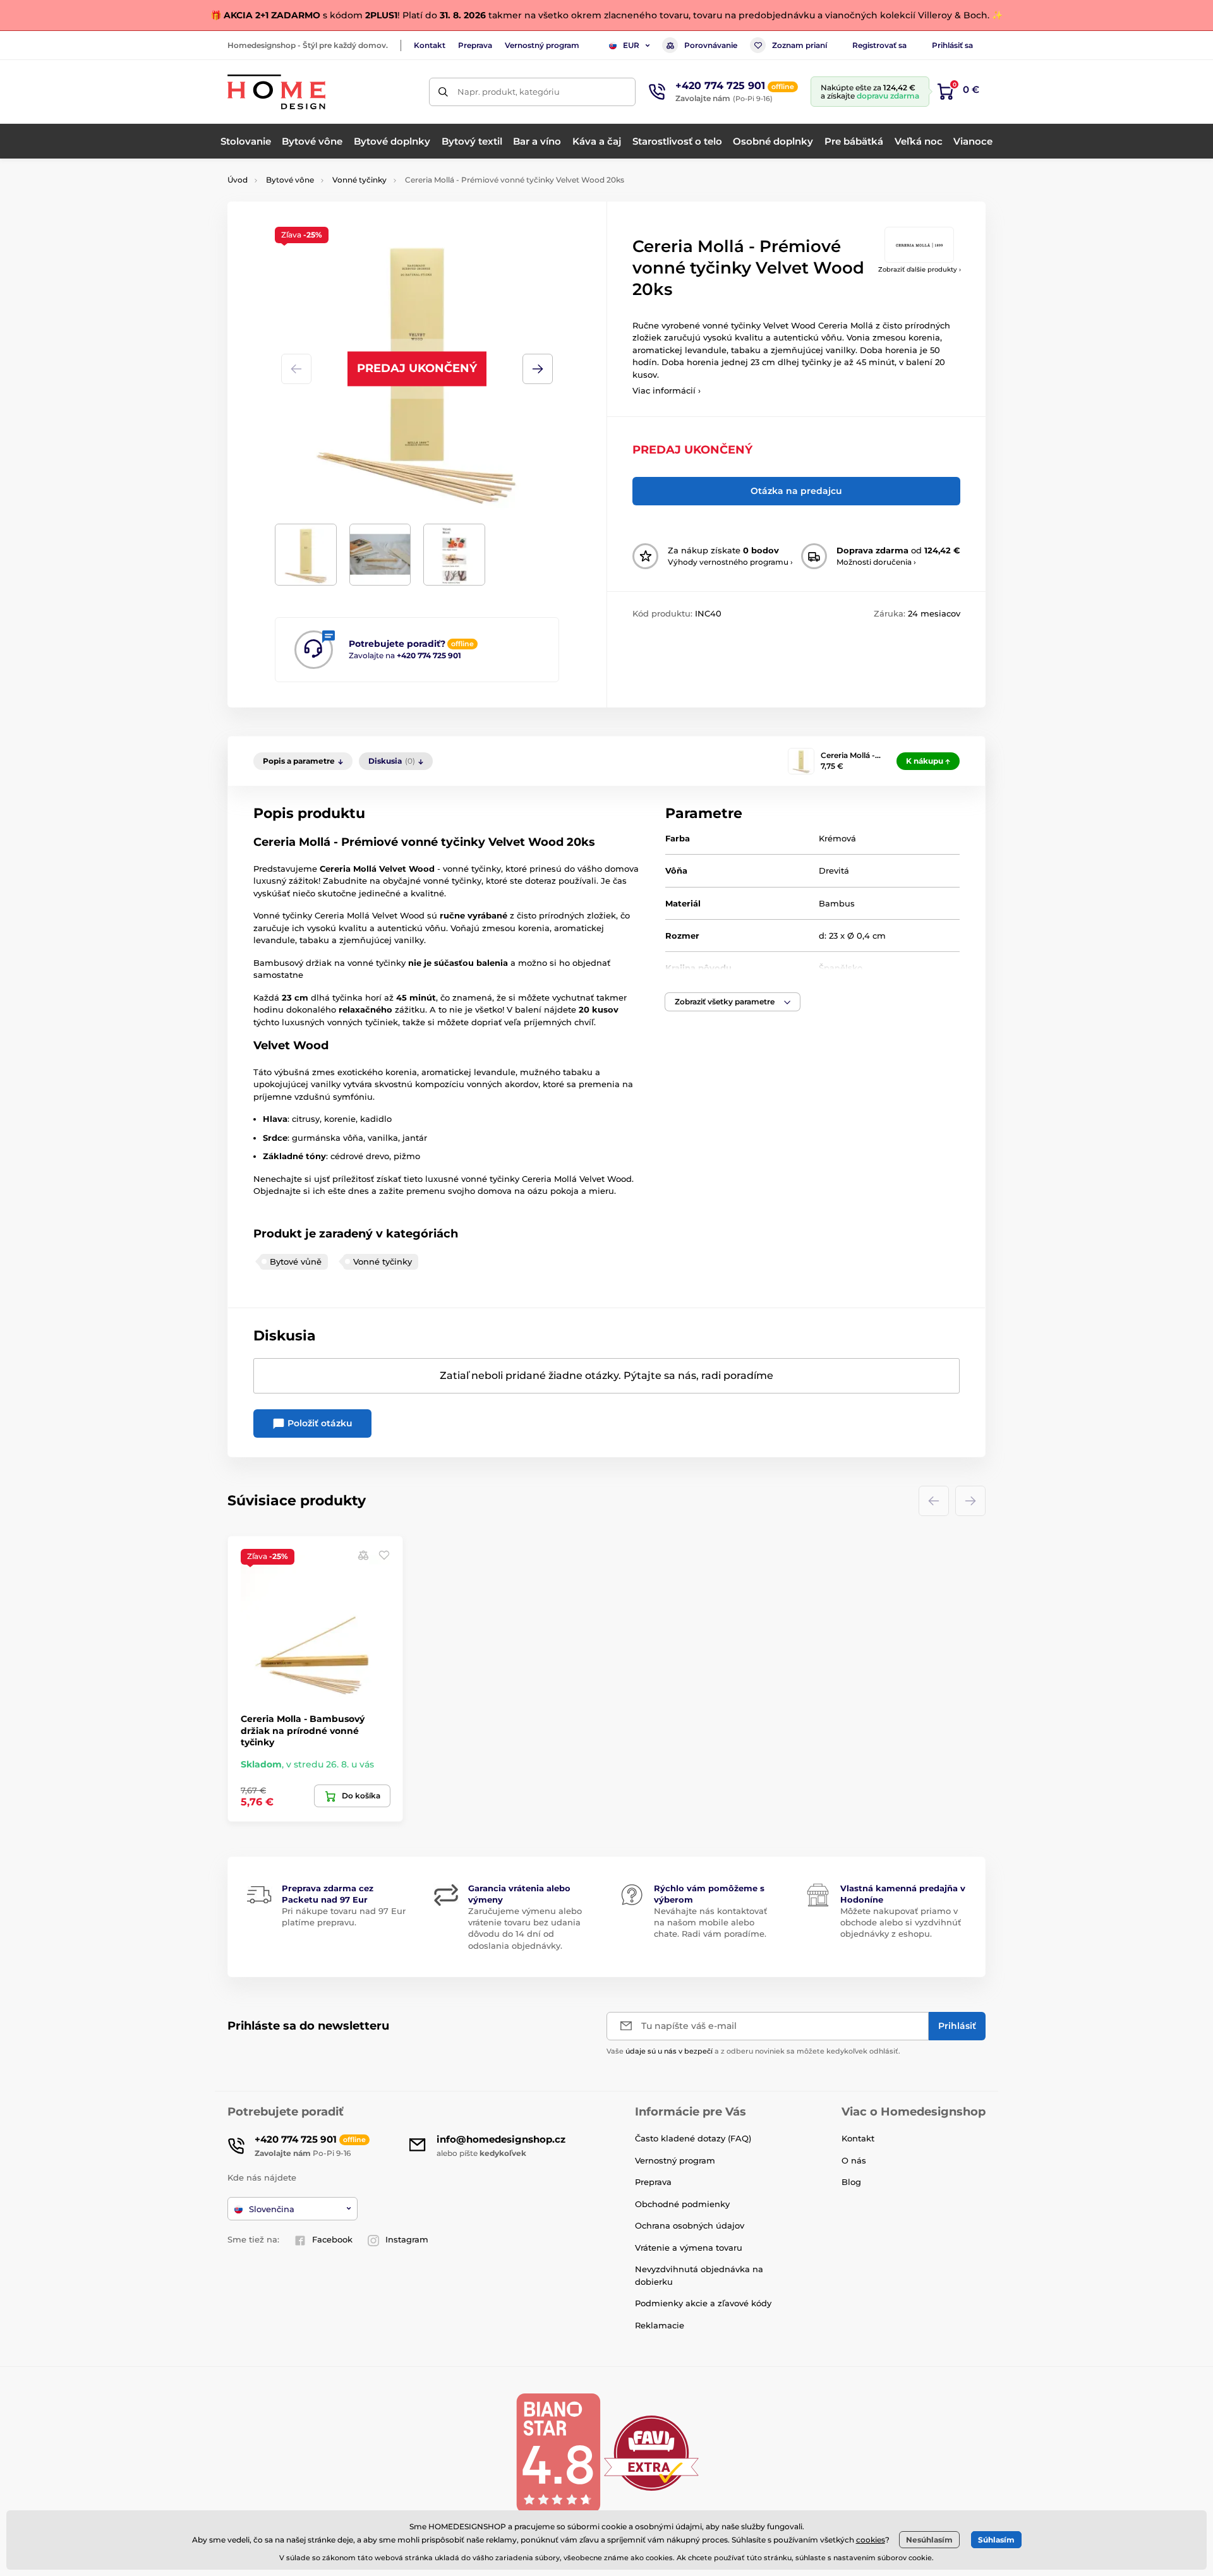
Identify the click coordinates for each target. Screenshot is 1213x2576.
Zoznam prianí (800, 45)
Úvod (238, 180)
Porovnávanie (711, 45)
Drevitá (834, 870)
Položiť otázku (319, 1423)
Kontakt (430, 45)
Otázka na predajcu (796, 491)
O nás (854, 2160)
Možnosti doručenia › (876, 562)
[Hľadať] (443, 92)
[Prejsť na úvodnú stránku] (276, 92)
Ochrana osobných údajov (690, 2225)
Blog (851, 2182)
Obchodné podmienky (682, 2204)
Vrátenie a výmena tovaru (689, 2248)
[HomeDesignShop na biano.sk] (558, 2453)
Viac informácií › (667, 390)
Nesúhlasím (929, 2540)
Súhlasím (996, 2540)
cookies (871, 2540)
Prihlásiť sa (952, 45)
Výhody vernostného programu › (730, 562)
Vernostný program (542, 45)
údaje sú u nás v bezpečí (669, 2051)
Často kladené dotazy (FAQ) (693, 2138)
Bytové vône (290, 180)
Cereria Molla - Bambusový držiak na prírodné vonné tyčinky (303, 1730)
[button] (538, 369)
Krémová (837, 838)
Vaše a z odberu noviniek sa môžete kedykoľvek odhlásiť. (753, 2051)
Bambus (837, 903)
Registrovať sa (879, 45)
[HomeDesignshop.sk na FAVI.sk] (651, 2453)
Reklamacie (660, 2325)
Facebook (332, 2239)
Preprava (475, 45)
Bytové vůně (296, 1261)
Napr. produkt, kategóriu (509, 92)
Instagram (407, 2239)
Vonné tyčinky (359, 180)
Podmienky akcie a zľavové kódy (703, 2303)
